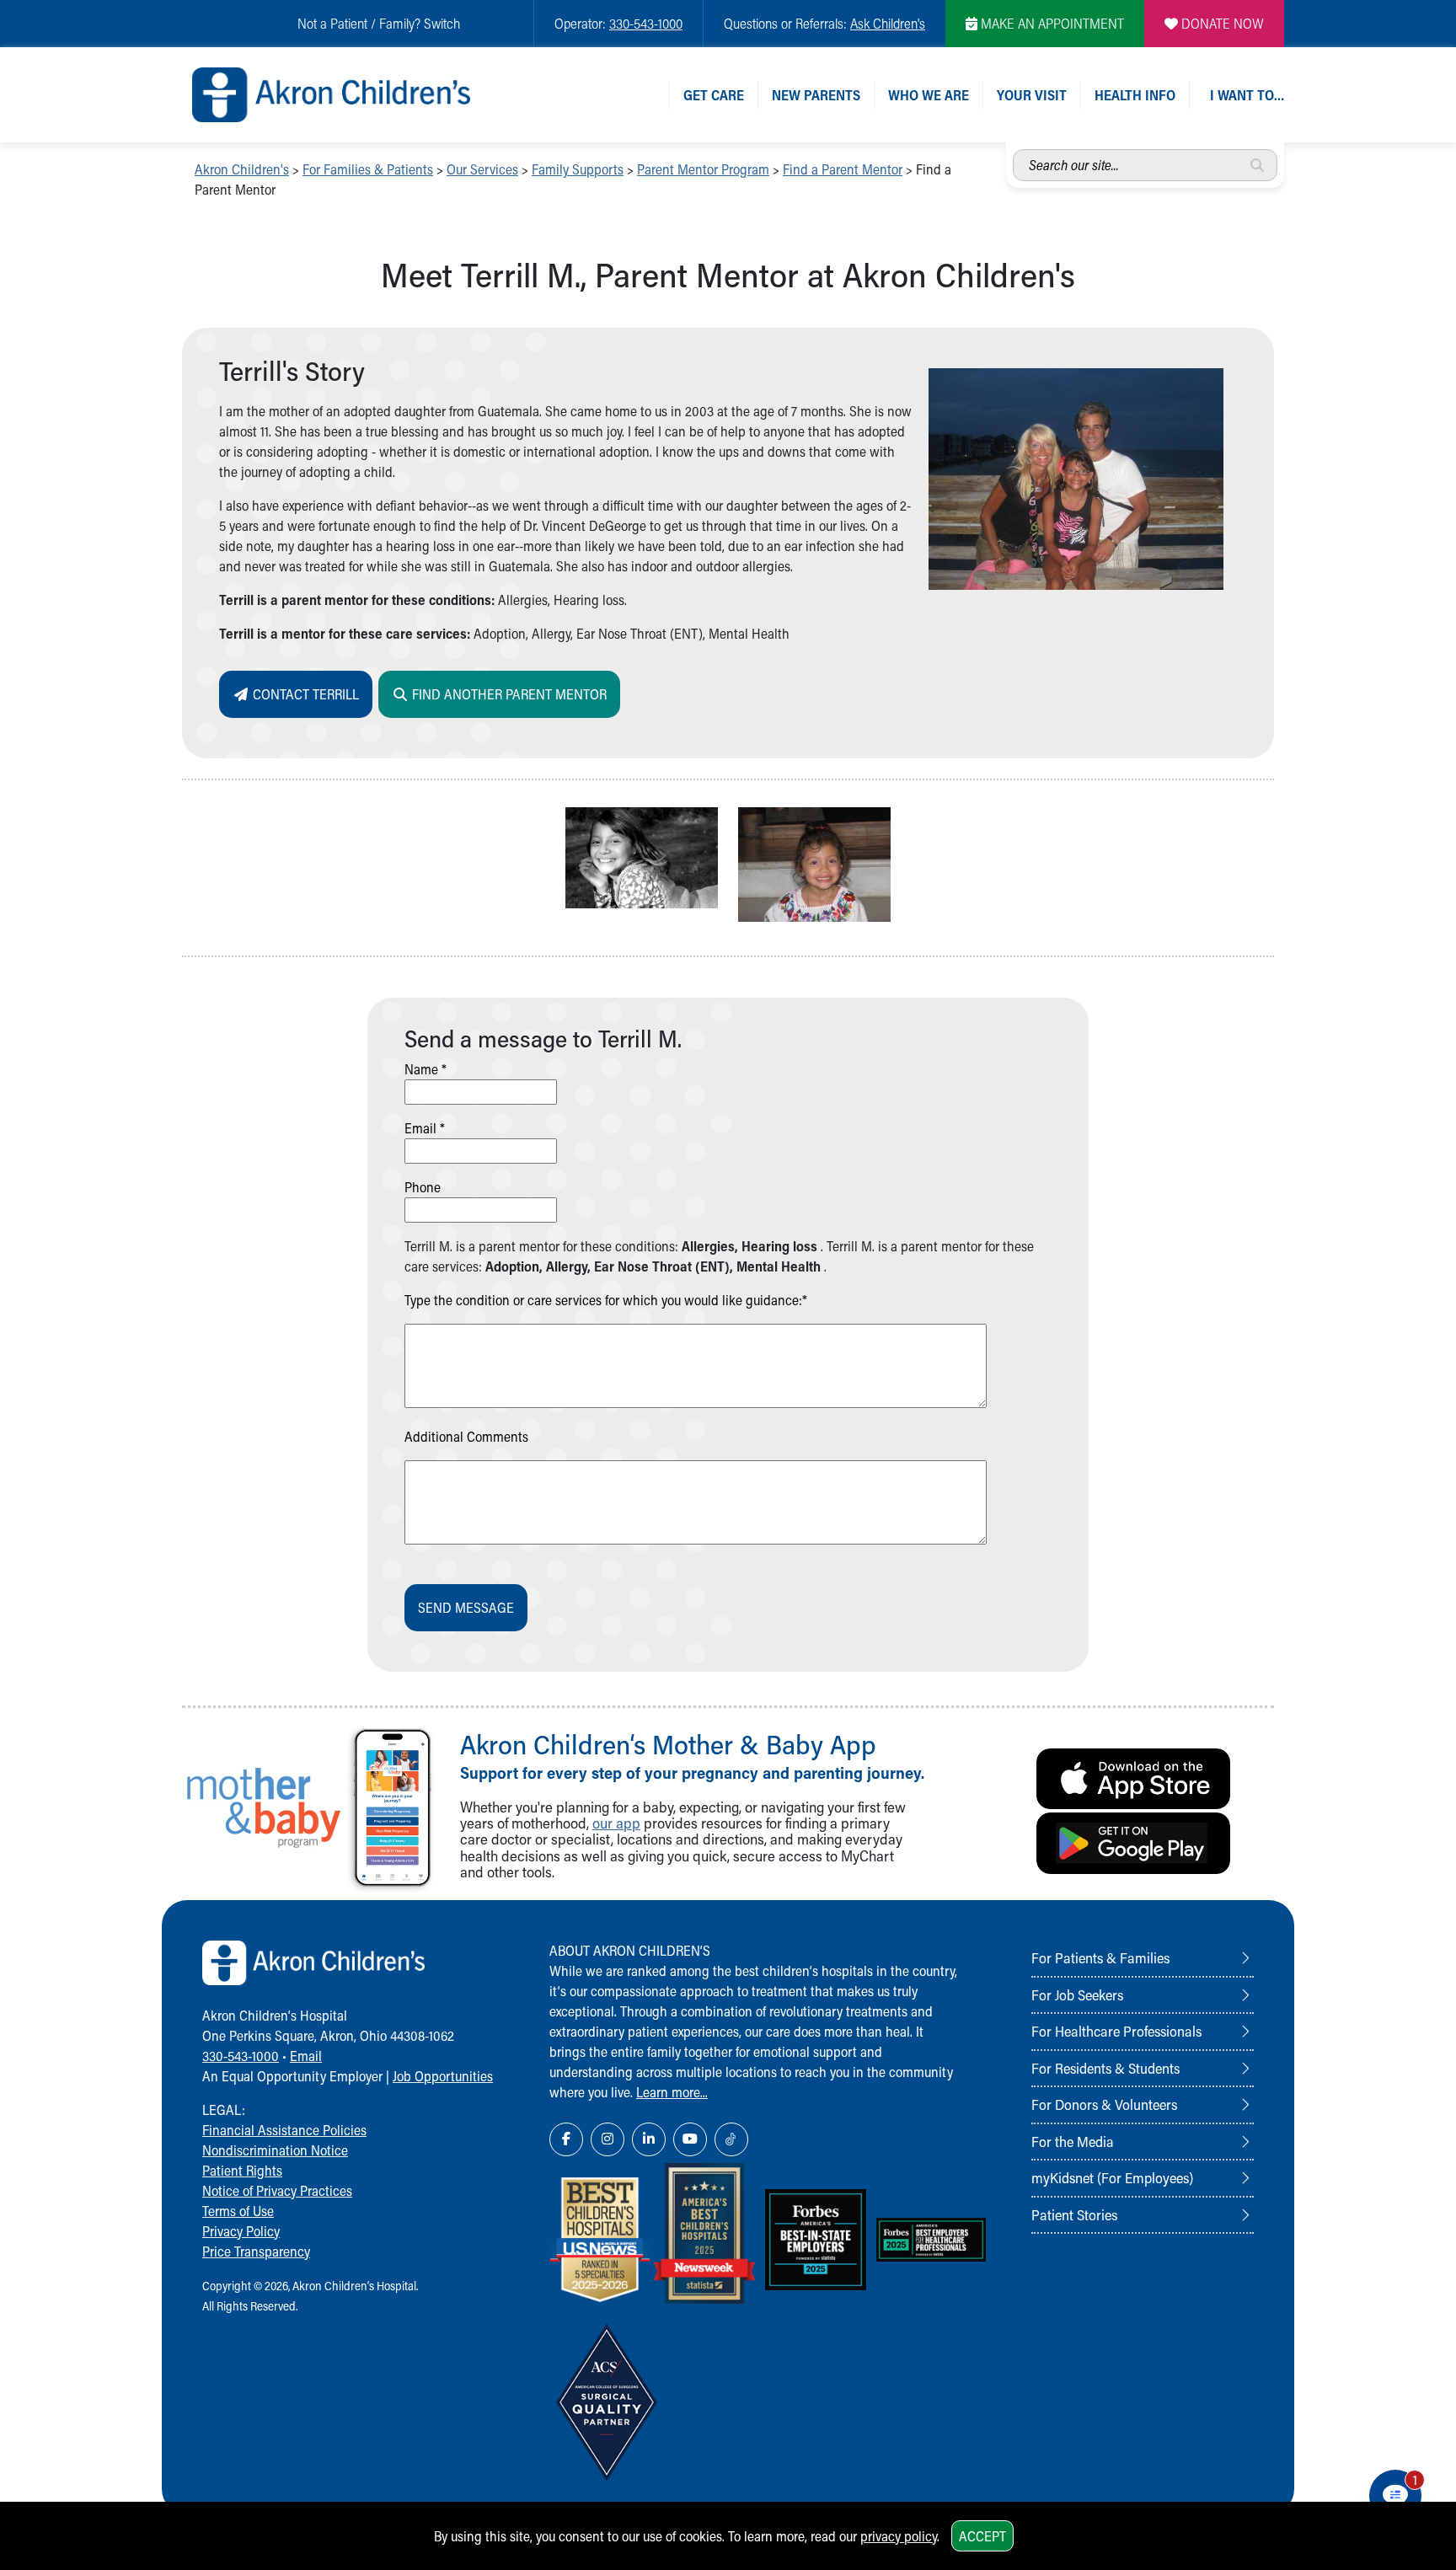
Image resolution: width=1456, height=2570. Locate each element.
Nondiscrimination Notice (275, 2150)
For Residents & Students (1105, 2068)
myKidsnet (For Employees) (1112, 2177)
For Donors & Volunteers (1104, 2104)
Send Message (466, 1607)
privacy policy (899, 2536)
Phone (423, 1187)
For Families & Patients (368, 169)
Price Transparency (256, 2251)
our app (616, 1823)
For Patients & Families (1100, 1957)
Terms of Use (238, 2211)
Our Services (482, 169)
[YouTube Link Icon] (690, 2139)
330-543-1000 (646, 23)
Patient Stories (1074, 2214)
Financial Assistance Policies (284, 2130)
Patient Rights (242, 2170)
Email (306, 2056)
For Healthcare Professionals (1116, 2031)
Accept (982, 2536)
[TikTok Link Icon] (731, 2139)
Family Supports (578, 169)
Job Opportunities (443, 2076)
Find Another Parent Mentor (508, 694)
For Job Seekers (1077, 1994)
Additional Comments (466, 1436)
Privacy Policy (241, 2231)
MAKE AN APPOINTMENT (1051, 23)
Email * (425, 1128)
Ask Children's (888, 23)
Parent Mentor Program (703, 169)
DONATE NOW (1221, 23)
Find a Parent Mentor (843, 169)
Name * (426, 1069)
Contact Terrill (304, 694)
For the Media (1073, 2141)
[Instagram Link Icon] (608, 2139)
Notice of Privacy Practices (277, 2190)
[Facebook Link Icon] (566, 2139)
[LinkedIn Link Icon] (649, 2139)
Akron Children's (242, 169)
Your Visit (1032, 95)
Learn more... (672, 2092)
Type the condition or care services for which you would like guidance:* (606, 1300)
